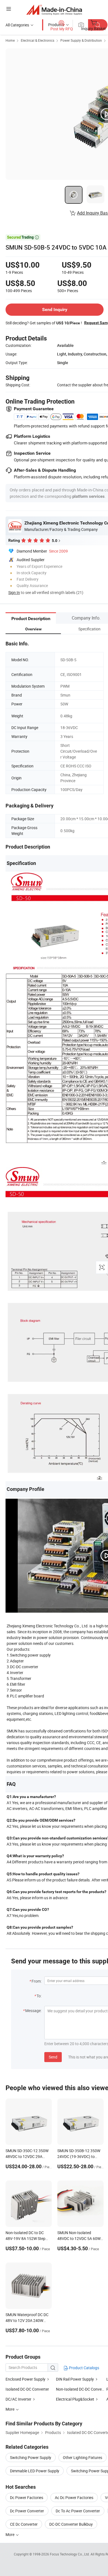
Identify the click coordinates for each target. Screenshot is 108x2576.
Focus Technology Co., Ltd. (70, 2554)
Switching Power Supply (31, 2457)
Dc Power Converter (27, 2511)
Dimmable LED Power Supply (35, 2471)
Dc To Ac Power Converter (78, 2511)
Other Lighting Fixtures (83, 2457)
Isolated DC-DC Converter (27, 2389)
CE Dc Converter (24, 2524)
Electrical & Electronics (38, 40)
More (10, 2534)
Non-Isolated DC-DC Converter (82, 2389)
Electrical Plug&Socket (75, 2399)
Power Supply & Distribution (81, 40)
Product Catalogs (84, 2368)
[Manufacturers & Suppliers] (54, 10)
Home (10, 40)
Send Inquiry (55, 309)
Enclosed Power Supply (25, 2379)
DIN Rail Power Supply (75, 2379)
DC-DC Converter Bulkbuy (71, 2524)
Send (53, 2057)
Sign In (14, 592)
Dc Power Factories (27, 2497)
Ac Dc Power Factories (74, 2497)
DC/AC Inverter (18, 2399)
